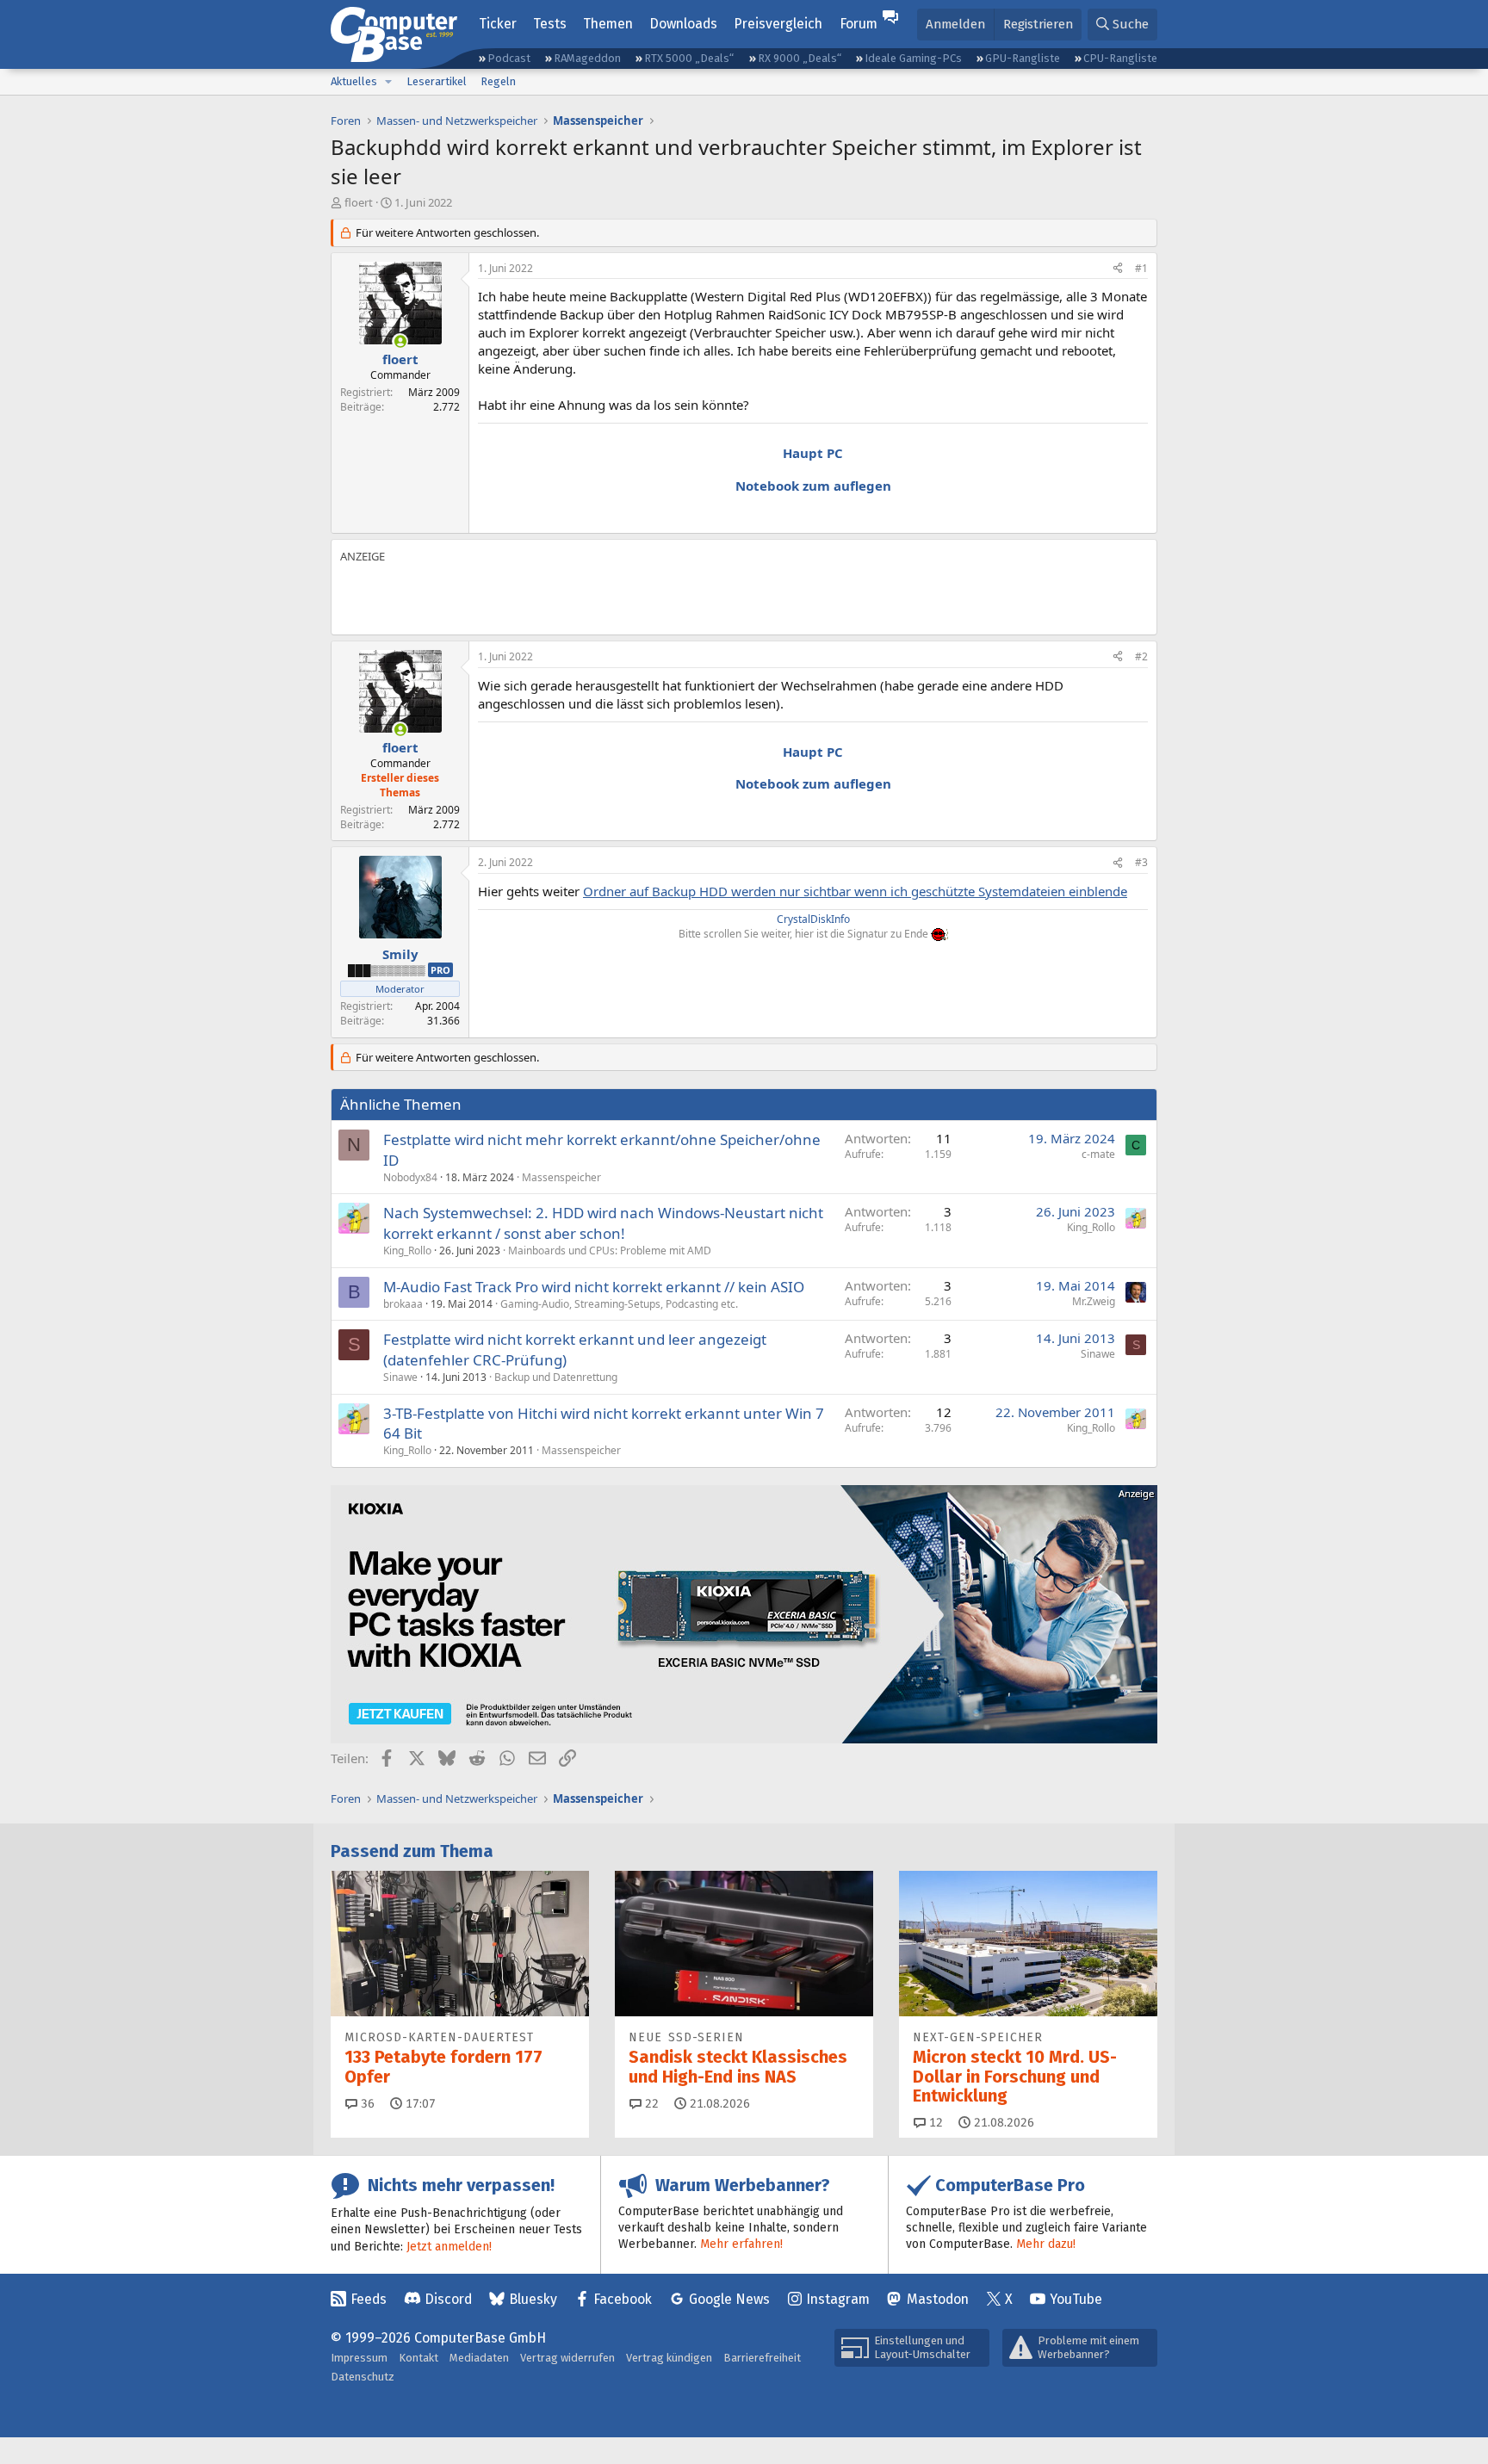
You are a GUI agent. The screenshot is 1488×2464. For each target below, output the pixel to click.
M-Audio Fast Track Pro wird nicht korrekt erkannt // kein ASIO (594, 1287)
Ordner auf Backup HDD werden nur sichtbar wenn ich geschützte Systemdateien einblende (855, 891)
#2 (1141, 656)
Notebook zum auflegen (813, 486)
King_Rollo (407, 1251)
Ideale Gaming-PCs (913, 58)
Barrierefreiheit (762, 2358)
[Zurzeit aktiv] (400, 341)
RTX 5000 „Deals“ (689, 58)
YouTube (1076, 2299)
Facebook (623, 2299)
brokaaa (403, 1304)
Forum (859, 24)
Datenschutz (363, 2377)
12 (934, 2123)
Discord (448, 2299)
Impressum (359, 2358)
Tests (550, 24)
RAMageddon (587, 58)
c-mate (1098, 1154)
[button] (388, 82)
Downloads (683, 24)
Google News (729, 2299)
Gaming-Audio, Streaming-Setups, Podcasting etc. (619, 1304)
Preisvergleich (778, 24)
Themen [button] (608, 24)
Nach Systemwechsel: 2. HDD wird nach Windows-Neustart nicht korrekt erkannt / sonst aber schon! (603, 1223)
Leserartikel (437, 81)
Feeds (369, 2299)
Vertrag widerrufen (567, 2358)
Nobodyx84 (410, 1177)
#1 (1141, 268)
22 (650, 2104)
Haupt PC (813, 453)
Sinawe (400, 1377)
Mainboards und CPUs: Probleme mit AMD (610, 1251)
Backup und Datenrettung (556, 1377)
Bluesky (533, 2299)
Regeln (498, 81)
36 (366, 2104)
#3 (1141, 862)
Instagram (838, 2299)
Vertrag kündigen (669, 2358)
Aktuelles (354, 81)
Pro (440, 970)
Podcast (509, 58)
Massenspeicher (561, 1177)
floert (359, 202)
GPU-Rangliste (1023, 58)
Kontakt (418, 2358)
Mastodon (938, 2299)
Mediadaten (479, 2358)
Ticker (498, 24)
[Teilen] (1118, 269)
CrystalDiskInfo (813, 919)
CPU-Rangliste (1120, 58)
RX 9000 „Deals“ (800, 58)
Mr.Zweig (1094, 1301)
